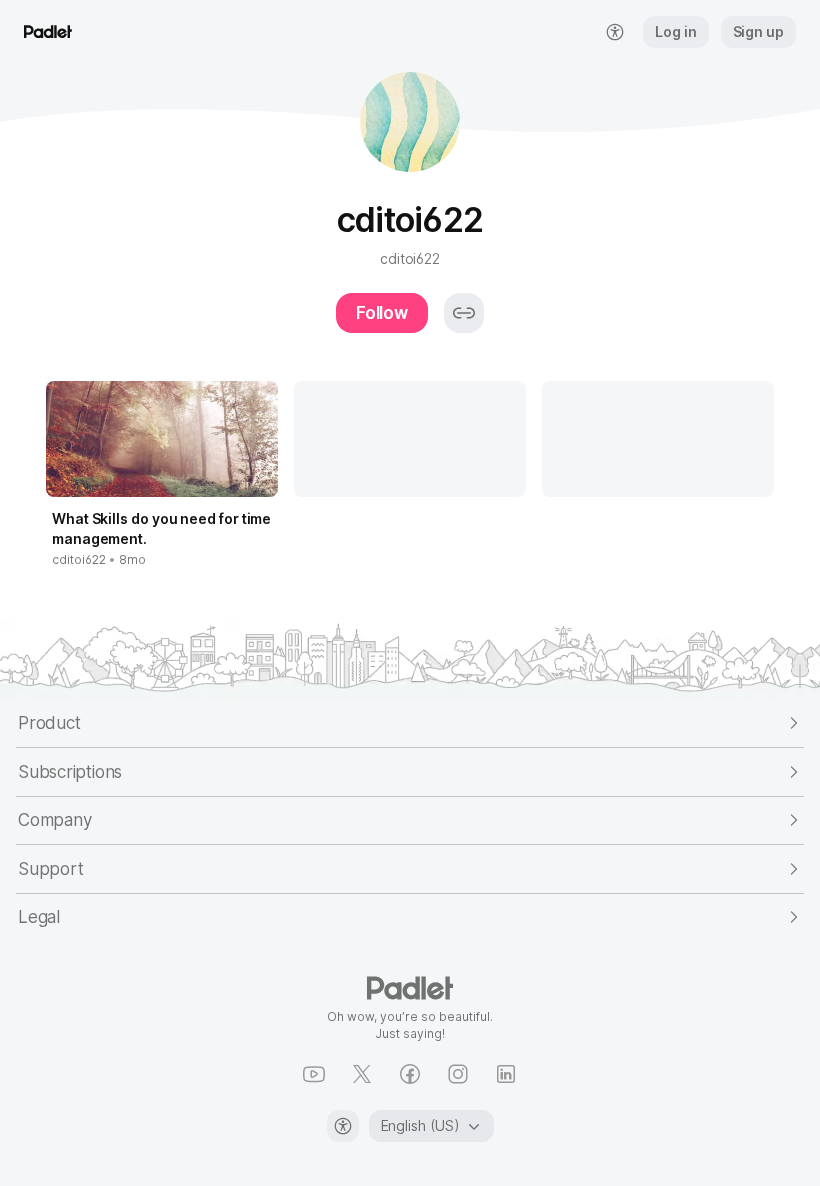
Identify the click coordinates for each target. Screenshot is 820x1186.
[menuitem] (615, 32)
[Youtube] (314, 1074)
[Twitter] (362, 1074)
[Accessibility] (343, 1126)
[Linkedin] (506, 1074)
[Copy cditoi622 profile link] (464, 313)
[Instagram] (458, 1074)
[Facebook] (410, 1074)
